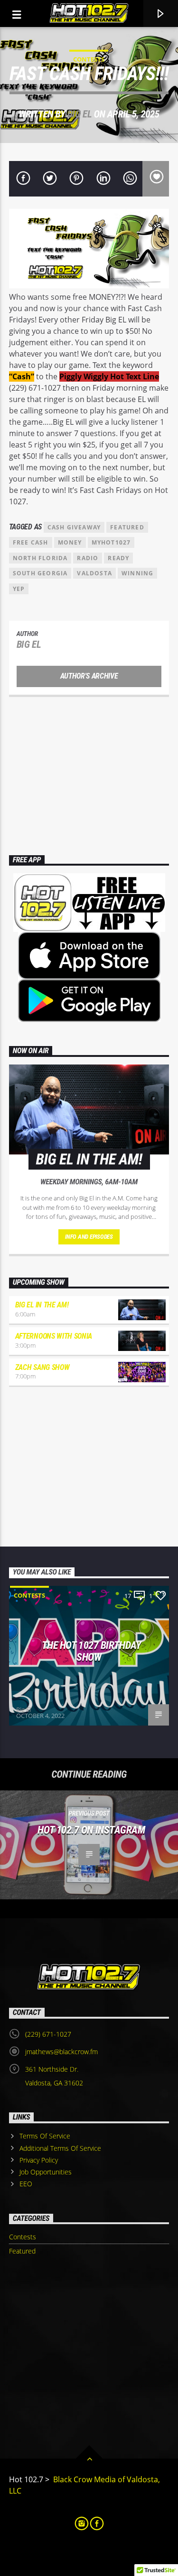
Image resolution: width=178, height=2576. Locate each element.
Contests (89, 59)
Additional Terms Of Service (60, 2148)
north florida (40, 558)
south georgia (40, 573)
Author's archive (89, 676)
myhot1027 (111, 542)
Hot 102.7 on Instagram (91, 1830)
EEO (26, 2184)
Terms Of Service (45, 2136)
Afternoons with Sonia (54, 1336)
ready (118, 558)
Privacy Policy (39, 2160)
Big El (80, 114)
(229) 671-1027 (48, 2034)
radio (88, 558)
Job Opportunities (46, 2172)
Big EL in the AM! (42, 1305)
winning (137, 573)
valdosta (94, 573)
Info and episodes (89, 1237)
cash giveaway (74, 527)
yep (19, 589)
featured (127, 527)
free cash (31, 542)
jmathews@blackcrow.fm (61, 2052)
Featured (22, 2251)
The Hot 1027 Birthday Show (92, 1651)
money (70, 542)
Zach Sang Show (42, 1367)
